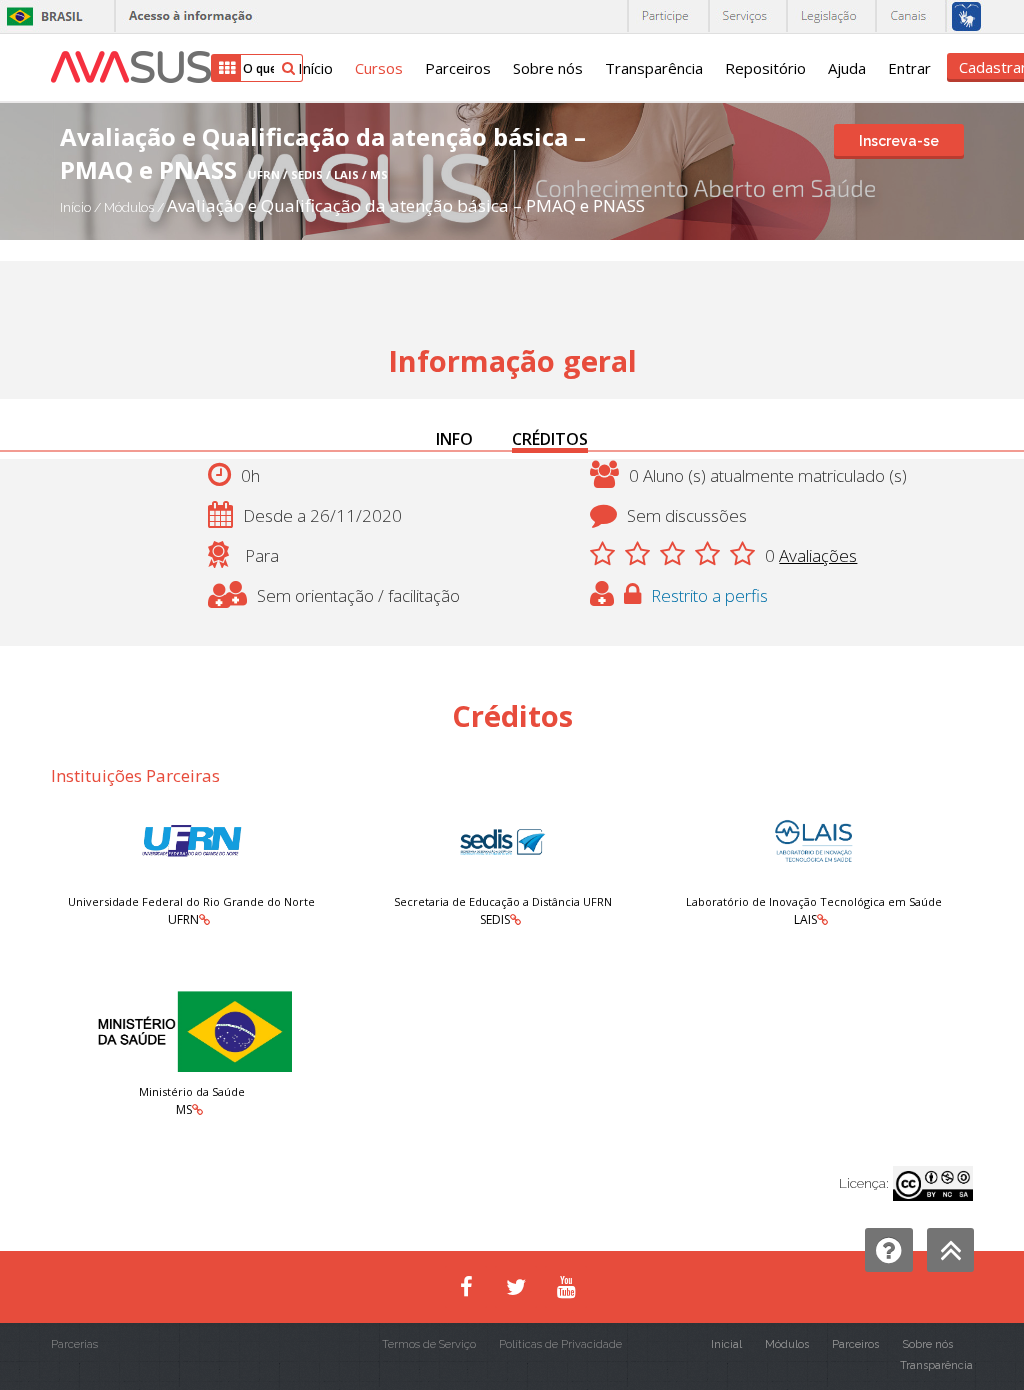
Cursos (379, 68)
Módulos (130, 207)
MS (184, 1109)
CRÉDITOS (550, 439)
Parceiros (458, 68)
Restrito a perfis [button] (709, 595)
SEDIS (495, 919)
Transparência (654, 68)
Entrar (909, 68)
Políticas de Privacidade (560, 1344)
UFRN (183, 919)
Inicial (726, 1344)
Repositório (765, 68)
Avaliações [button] (818, 555)
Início (315, 68)
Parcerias (74, 1344)
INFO (454, 439)
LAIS (805, 919)
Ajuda (847, 68)
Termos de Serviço (429, 1344)
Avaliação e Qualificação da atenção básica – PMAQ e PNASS (406, 205)
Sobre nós (548, 68)
